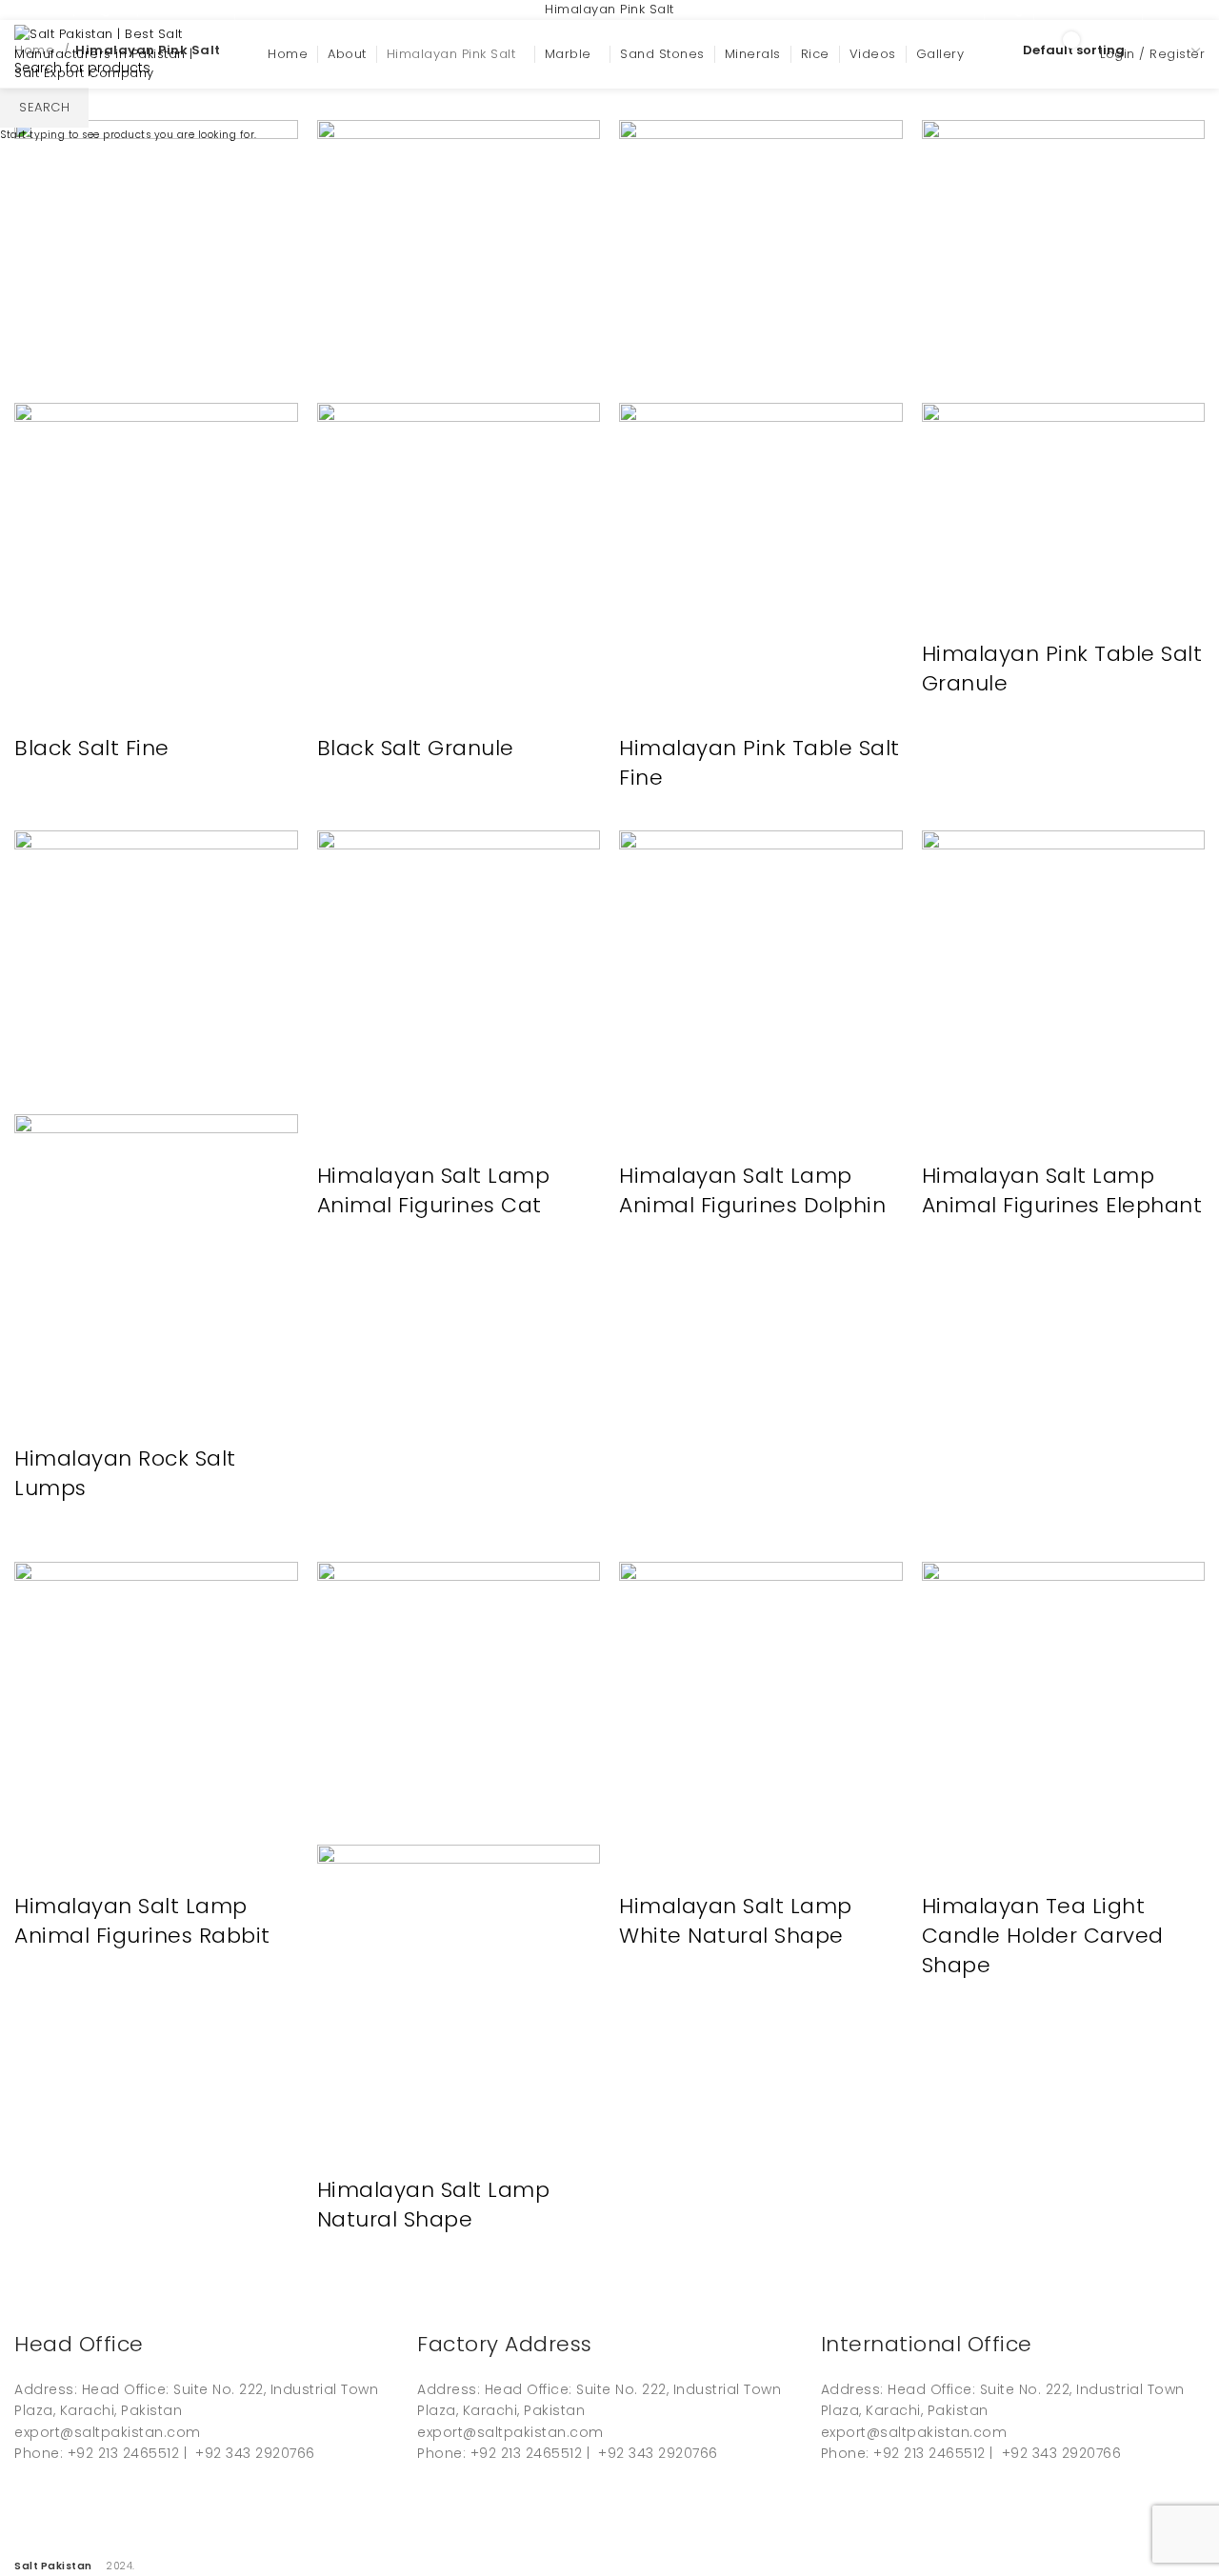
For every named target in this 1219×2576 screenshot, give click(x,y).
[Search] (1008, 54)
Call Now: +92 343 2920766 (337, 9)
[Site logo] (110, 54)
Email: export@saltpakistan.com (120, 9)
